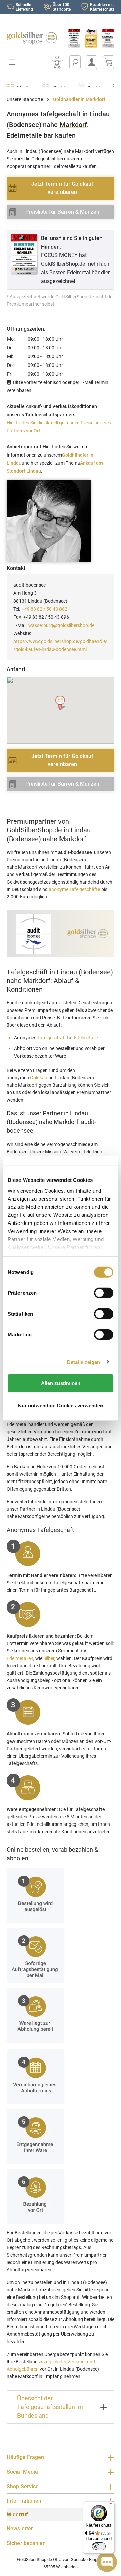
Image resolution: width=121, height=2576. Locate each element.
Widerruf (17, 2514)
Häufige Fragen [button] (25, 2457)
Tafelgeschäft (52, 1038)
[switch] (99, 2546)
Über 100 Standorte (62, 7)
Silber (49, 1658)
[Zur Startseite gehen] (30, 38)
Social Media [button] (22, 2472)
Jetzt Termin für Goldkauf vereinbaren (62, 188)
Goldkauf (39, 1078)
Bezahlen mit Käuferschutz (102, 7)
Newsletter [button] (20, 2528)
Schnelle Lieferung (24, 7)
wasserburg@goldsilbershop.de (61, 625)
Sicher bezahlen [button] (26, 2543)
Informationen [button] (24, 2501)
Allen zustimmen (61, 1383)
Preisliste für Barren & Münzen (62, 212)
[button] (61, 703)
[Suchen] (75, 62)
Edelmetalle (86, 1038)
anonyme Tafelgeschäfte (74, 889)
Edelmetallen (20, 1658)
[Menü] (110, 2505)
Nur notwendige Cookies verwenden (61, 1405)
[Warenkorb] (109, 62)
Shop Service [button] (23, 2486)
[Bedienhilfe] (57, 62)
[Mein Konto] (92, 62)
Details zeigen (84, 1362)
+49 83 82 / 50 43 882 (44, 609)
